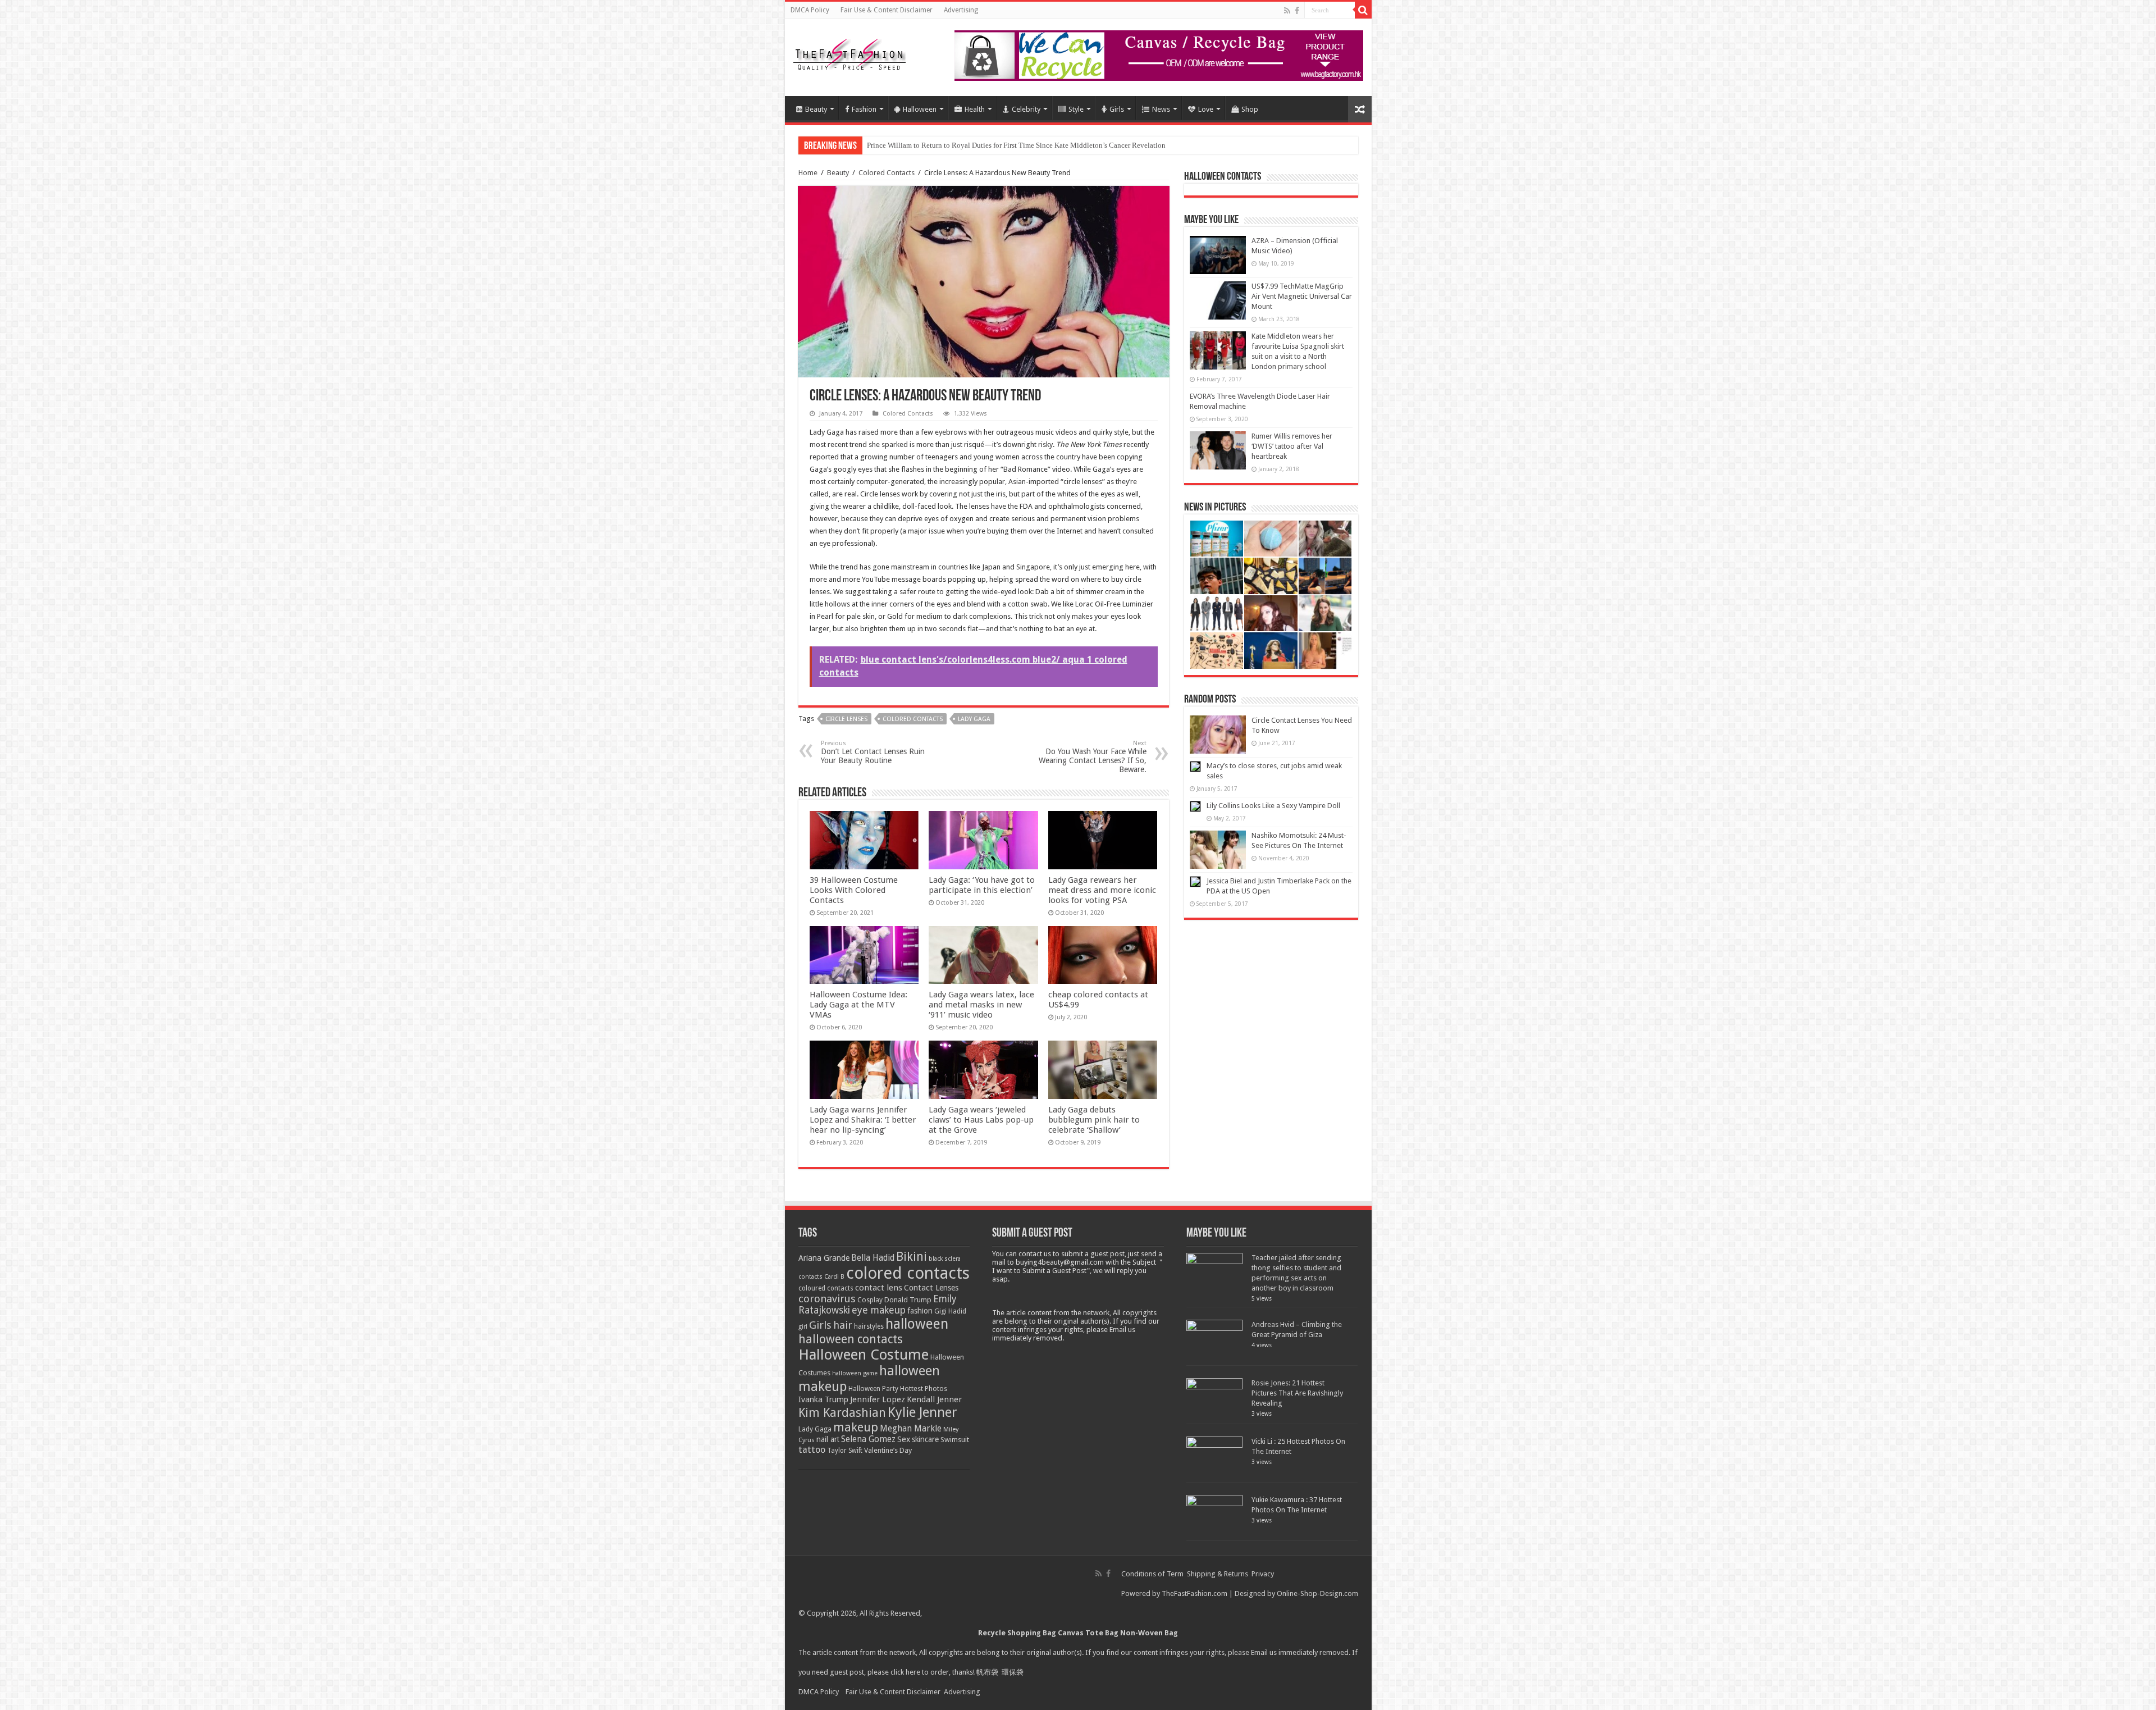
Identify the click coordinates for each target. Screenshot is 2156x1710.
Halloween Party (873, 1389)
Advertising (961, 10)
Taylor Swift (845, 1451)
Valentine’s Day (888, 1450)
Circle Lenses (846, 719)
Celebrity (1026, 109)
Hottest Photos (924, 1388)
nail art (828, 1439)
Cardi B (834, 1277)
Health (975, 109)
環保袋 (1013, 1672)
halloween (917, 1324)
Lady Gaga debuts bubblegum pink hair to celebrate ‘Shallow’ (1094, 1120)
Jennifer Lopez (878, 1399)
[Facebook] (1297, 11)
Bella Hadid (873, 1258)
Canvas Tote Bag (1088, 1633)
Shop (1250, 109)
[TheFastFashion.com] (849, 56)
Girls (1117, 109)
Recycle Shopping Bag (1018, 1633)
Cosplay (870, 1300)
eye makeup (879, 1310)
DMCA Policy (810, 10)
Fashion (864, 109)
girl (803, 1327)
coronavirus (827, 1299)
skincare (925, 1439)
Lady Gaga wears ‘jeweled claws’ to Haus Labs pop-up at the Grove (981, 1120)
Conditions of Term (1153, 1574)
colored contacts (913, 719)
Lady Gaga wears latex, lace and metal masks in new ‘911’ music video (981, 1005)
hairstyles (869, 1326)
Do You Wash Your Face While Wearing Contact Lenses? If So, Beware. (1093, 757)
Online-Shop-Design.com (1317, 1593)
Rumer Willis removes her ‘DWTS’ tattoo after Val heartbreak (1292, 446)
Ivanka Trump (823, 1399)
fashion (920, 1311)
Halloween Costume (864, 1355)
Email (1259, 1652)
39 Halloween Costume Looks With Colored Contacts (854, 890)
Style (1076, 109)
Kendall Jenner (934, 1399)
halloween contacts (851, 1339)
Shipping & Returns (1218, 1574)
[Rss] (1287, 11)
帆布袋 (987, 1672)
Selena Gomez (868, 1439)
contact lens (879, 1288)
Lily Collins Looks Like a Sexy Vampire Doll (1273, 806)
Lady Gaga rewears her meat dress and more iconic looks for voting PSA (1102, 890)
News (1161, 109)
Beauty (816, 109)
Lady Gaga (974, 719)
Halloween (920, 109)
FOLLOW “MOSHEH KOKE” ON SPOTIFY (933, 145)
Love (1206, 109)
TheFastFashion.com (1195, 1593)
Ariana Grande (824, 1258)
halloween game (855, 1373)
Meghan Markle (911, 1429)
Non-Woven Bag (1149, 1633)
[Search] (1363, 10)
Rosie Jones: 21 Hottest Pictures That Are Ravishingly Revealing (1297, 1393)
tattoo (812, 1450)
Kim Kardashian (842, 1413)
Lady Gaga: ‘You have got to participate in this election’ (982, 885)
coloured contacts (826, 1288)
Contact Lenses (931, 1288)
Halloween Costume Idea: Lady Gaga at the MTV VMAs (858, 1005)
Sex (904, 1439)
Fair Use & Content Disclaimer (887, 10)
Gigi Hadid (950, 1311)
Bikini (912, 1257)
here (913, 1672)
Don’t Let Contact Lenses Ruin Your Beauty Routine (873, 752)
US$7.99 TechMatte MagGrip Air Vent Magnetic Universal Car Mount (1302, 296)
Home (808, 173)
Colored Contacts (887, 173)
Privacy (1263, 1574)
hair (843, 1325)
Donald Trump (908, 1300)
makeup (856, 1427)
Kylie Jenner (922, 1412)
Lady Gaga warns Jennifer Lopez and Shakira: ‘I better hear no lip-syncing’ (863, 1120)
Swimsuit (955, 1440)
